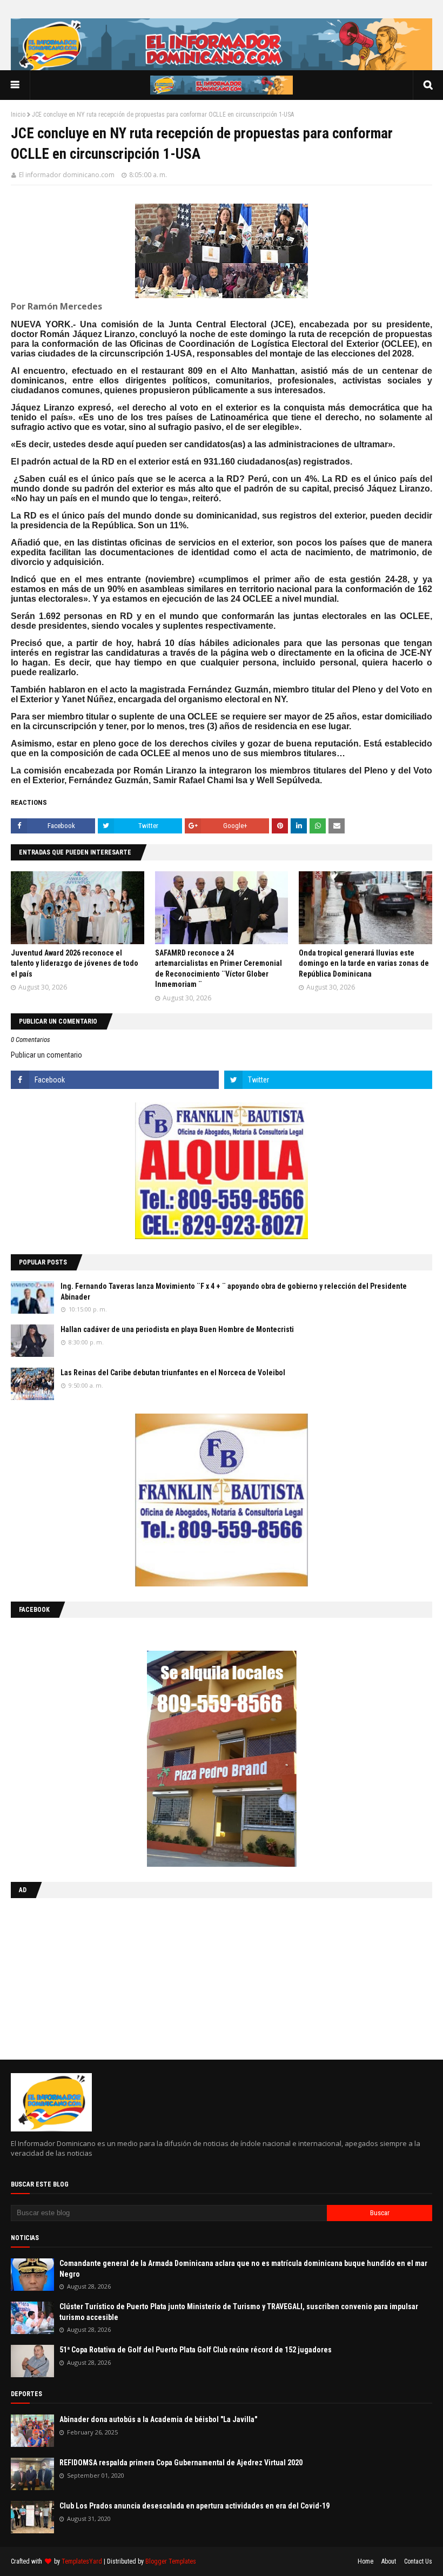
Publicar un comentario (46, 1055)
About (389, 2561)
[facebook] (115, 1080)
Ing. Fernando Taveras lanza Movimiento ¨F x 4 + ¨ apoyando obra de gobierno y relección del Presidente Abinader (234, 1292)
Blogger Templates (171, 2561)
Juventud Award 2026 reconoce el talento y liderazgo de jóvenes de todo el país (75, 963)
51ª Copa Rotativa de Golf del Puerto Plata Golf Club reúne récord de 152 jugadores (196, 2350)
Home (365, 2561)
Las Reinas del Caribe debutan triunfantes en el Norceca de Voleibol (173, 1373)
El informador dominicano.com (67, 175)
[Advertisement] (78, 1976)
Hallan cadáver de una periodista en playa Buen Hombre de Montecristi (177, 1329)
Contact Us (418, 2561)
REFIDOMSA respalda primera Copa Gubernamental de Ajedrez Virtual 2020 (181, 2463)
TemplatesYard (82, 2561)
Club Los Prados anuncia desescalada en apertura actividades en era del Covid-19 (194, 2506)
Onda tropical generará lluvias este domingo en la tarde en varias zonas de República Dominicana (364, 963)
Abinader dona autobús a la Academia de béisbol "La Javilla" (158, 2419)
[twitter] (328, 1080)
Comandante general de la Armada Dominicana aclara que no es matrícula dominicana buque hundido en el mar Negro (243, 2269)
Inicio (18, 115)
